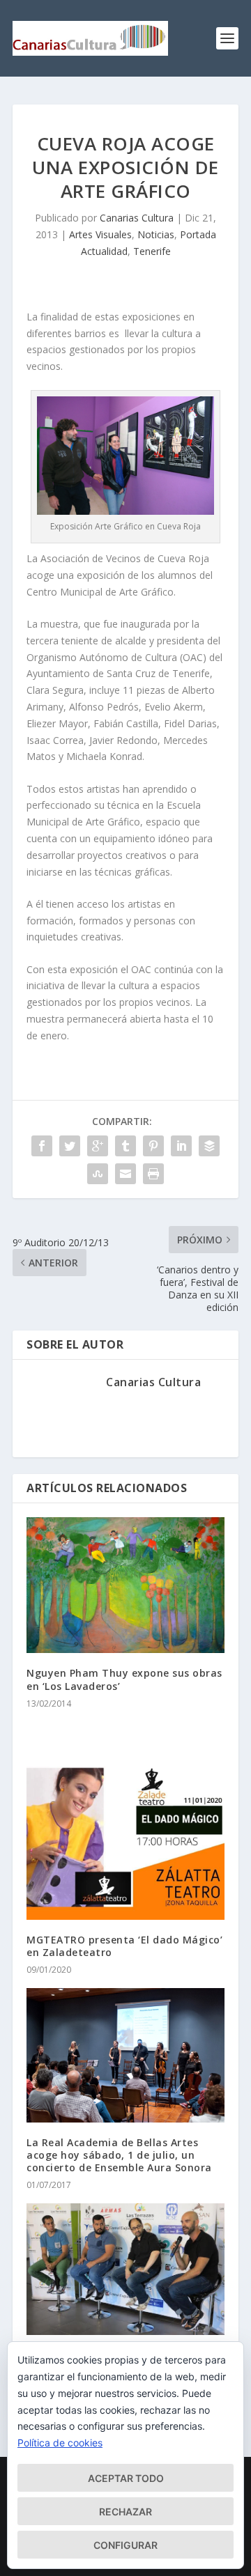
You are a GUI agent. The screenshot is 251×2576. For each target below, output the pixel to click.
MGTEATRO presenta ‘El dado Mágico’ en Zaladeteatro (124, 1946)
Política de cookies (60, 2443)
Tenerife (152, 251)
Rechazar (125, 2512)
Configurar (125, 2545)
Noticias (156, 234)
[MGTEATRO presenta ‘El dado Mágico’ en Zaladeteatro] (125, 1821)
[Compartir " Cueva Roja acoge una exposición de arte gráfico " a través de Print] (153, 1174)
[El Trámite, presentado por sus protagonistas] (125, 2269)
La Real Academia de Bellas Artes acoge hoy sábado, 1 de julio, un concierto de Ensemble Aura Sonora (119, 2155)
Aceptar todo (126, 2478)
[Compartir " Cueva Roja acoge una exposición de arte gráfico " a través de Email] (125, 1174)
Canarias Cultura (137, 218)
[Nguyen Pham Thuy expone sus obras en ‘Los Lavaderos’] (125, 1585)
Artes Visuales (100, 234)
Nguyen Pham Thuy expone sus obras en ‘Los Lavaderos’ (124, 1679)
